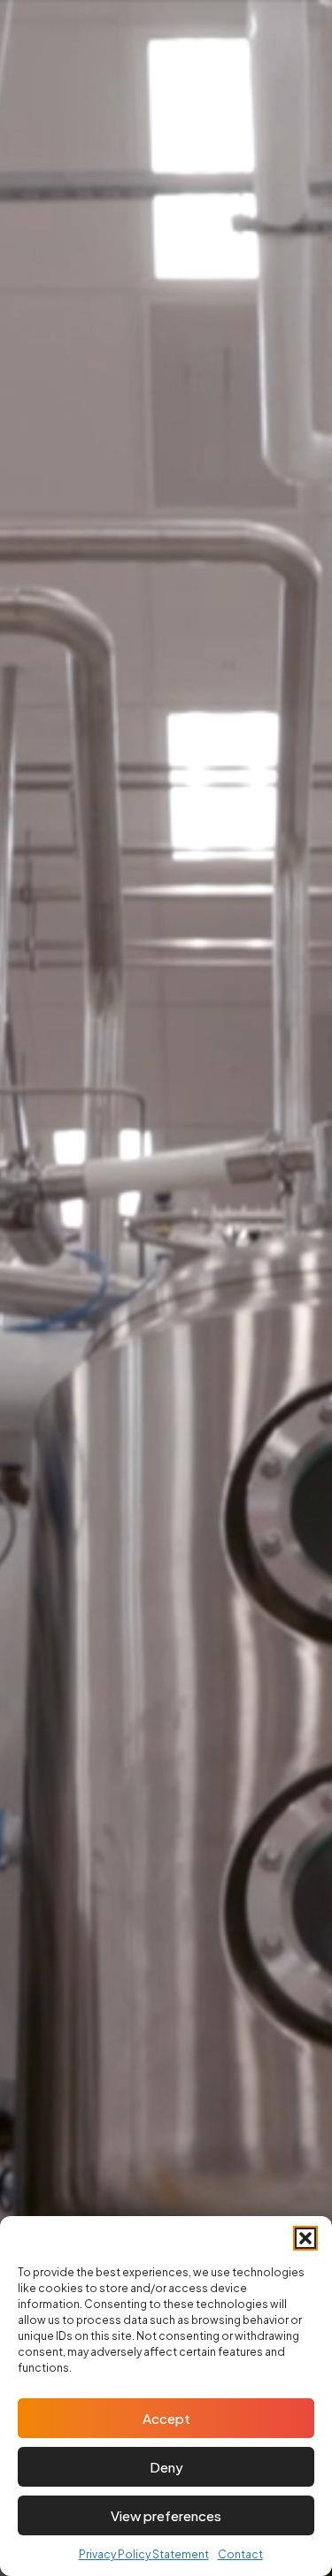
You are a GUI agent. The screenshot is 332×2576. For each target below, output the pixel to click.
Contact (240, 2554)
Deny (166, 2467)
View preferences (166, 2515)
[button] (305, 2238)
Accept (166, 2418)
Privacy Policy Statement (144, 2554)
